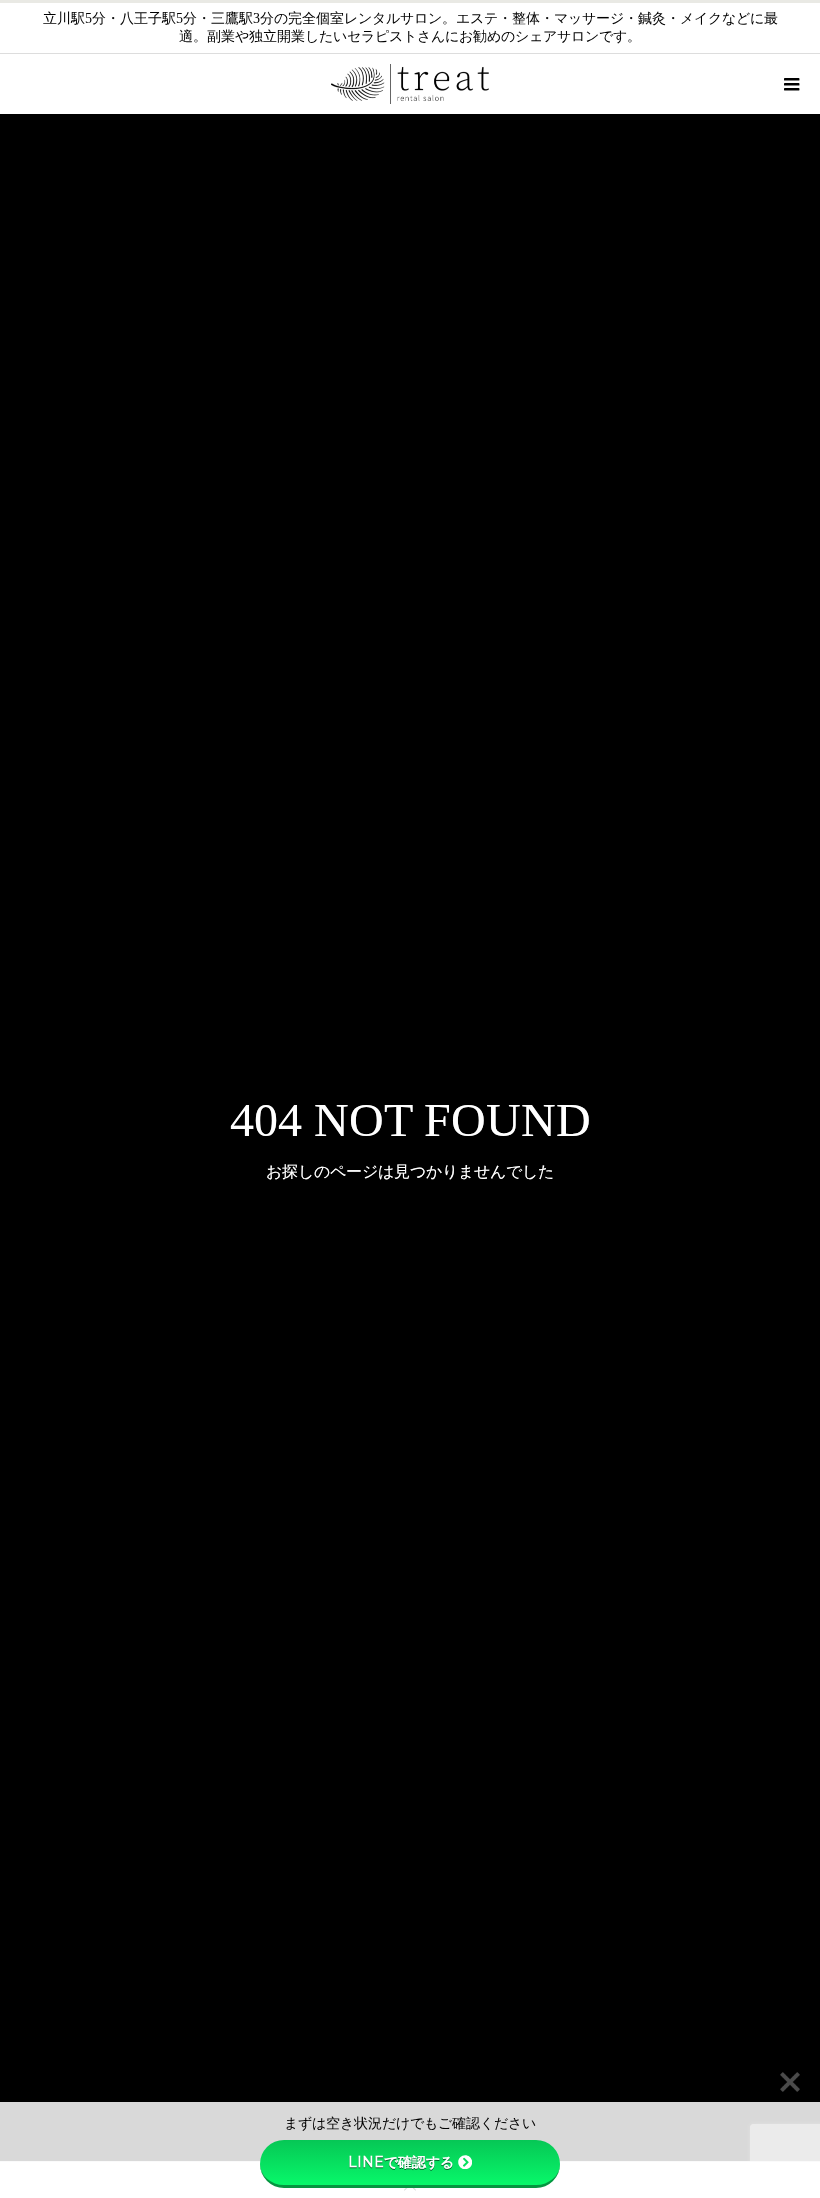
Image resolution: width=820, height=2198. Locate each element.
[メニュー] (790, 84)
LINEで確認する (401, 2162)
